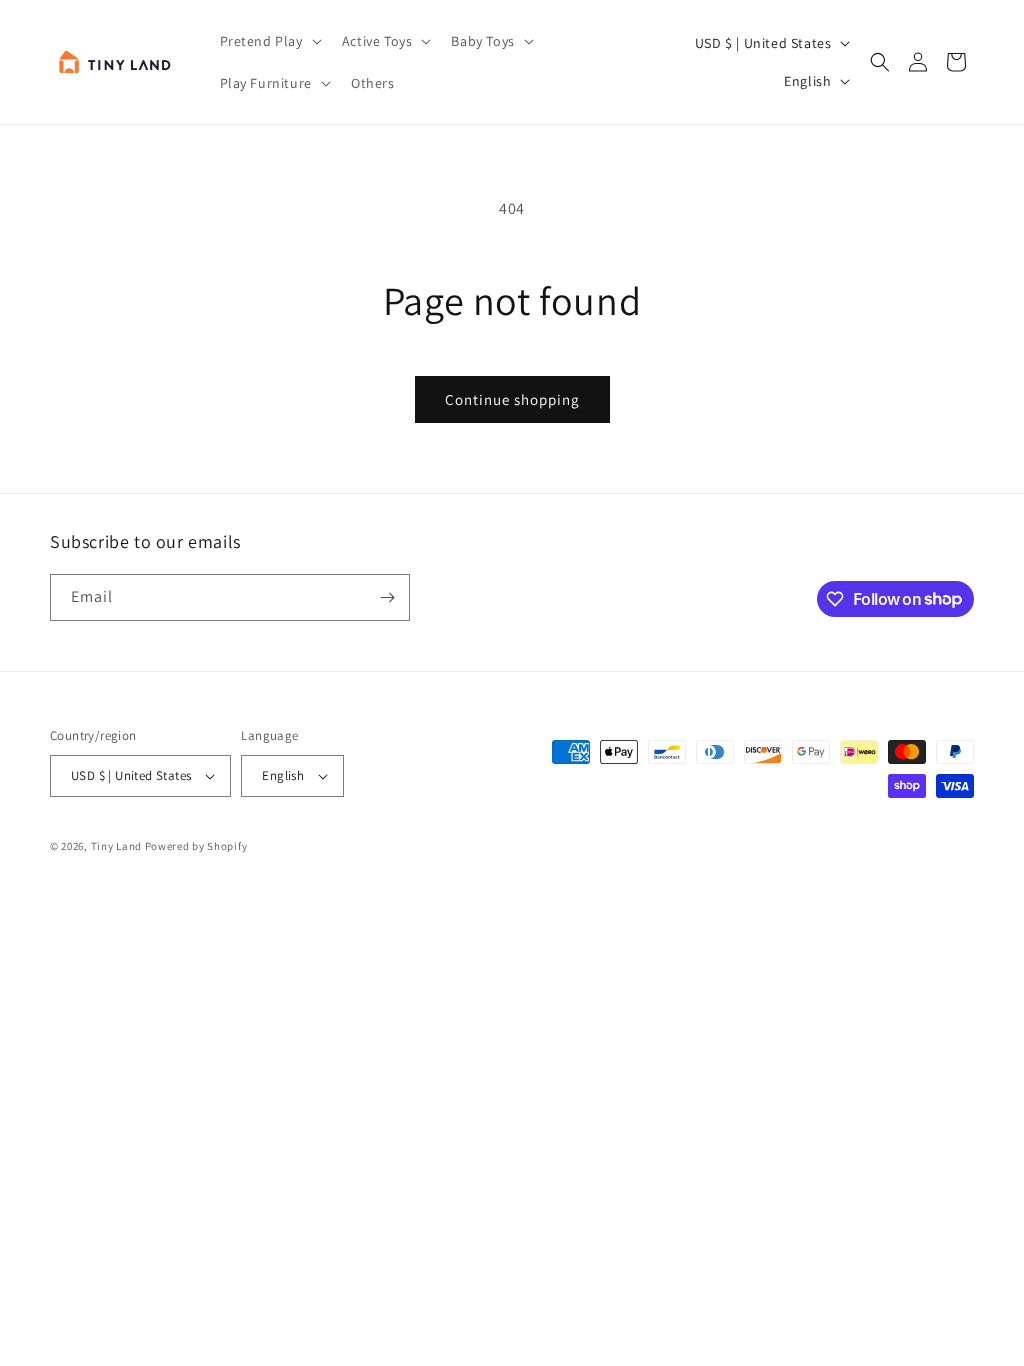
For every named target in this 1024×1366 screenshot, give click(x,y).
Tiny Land (116, 846)
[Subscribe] (387, 597)
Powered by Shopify (196, 846)
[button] (269, 41)
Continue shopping (512, 399)
